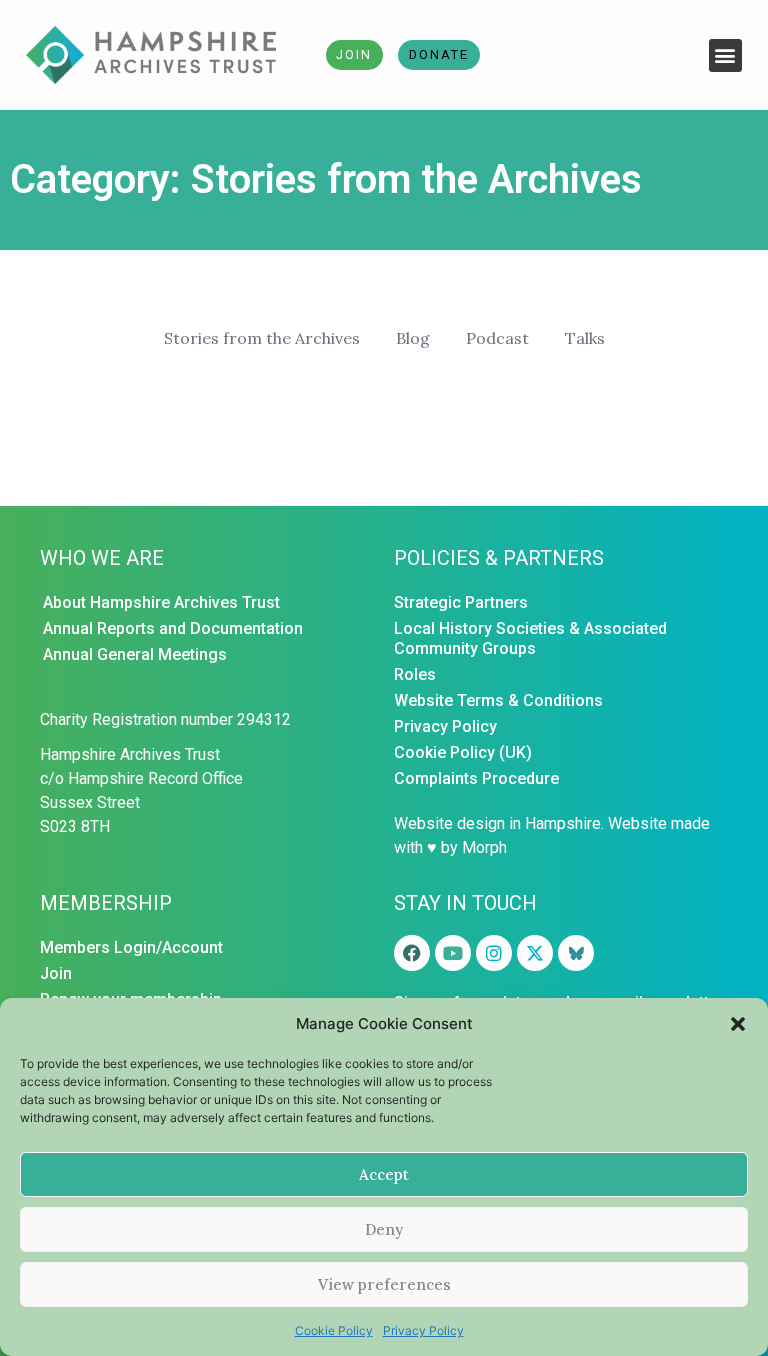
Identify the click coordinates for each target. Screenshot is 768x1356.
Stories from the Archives (262, 338)
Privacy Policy (423, 1330)
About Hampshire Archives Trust (161, 602)
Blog (413, 338)
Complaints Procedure (476, 778)
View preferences (384, 1284)
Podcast (497, 338)
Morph (484, 847)
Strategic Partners (461, 602)
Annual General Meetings (135, 654)
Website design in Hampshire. (499, 823)
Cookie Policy (334, 1330)
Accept (384, 1174)
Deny (384, 1229)
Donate (439, 54)
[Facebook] (412, 953)
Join (354, 54)
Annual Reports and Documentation (173, 628)
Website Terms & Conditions (498, 700)
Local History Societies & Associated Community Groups (530, 638)
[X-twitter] (535, 953)
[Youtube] (453, 953)
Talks (585, 338)
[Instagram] (494, 953)
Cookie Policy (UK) (463, 752)
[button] (738, 1024)
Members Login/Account (131, 947)
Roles (415, 674)
